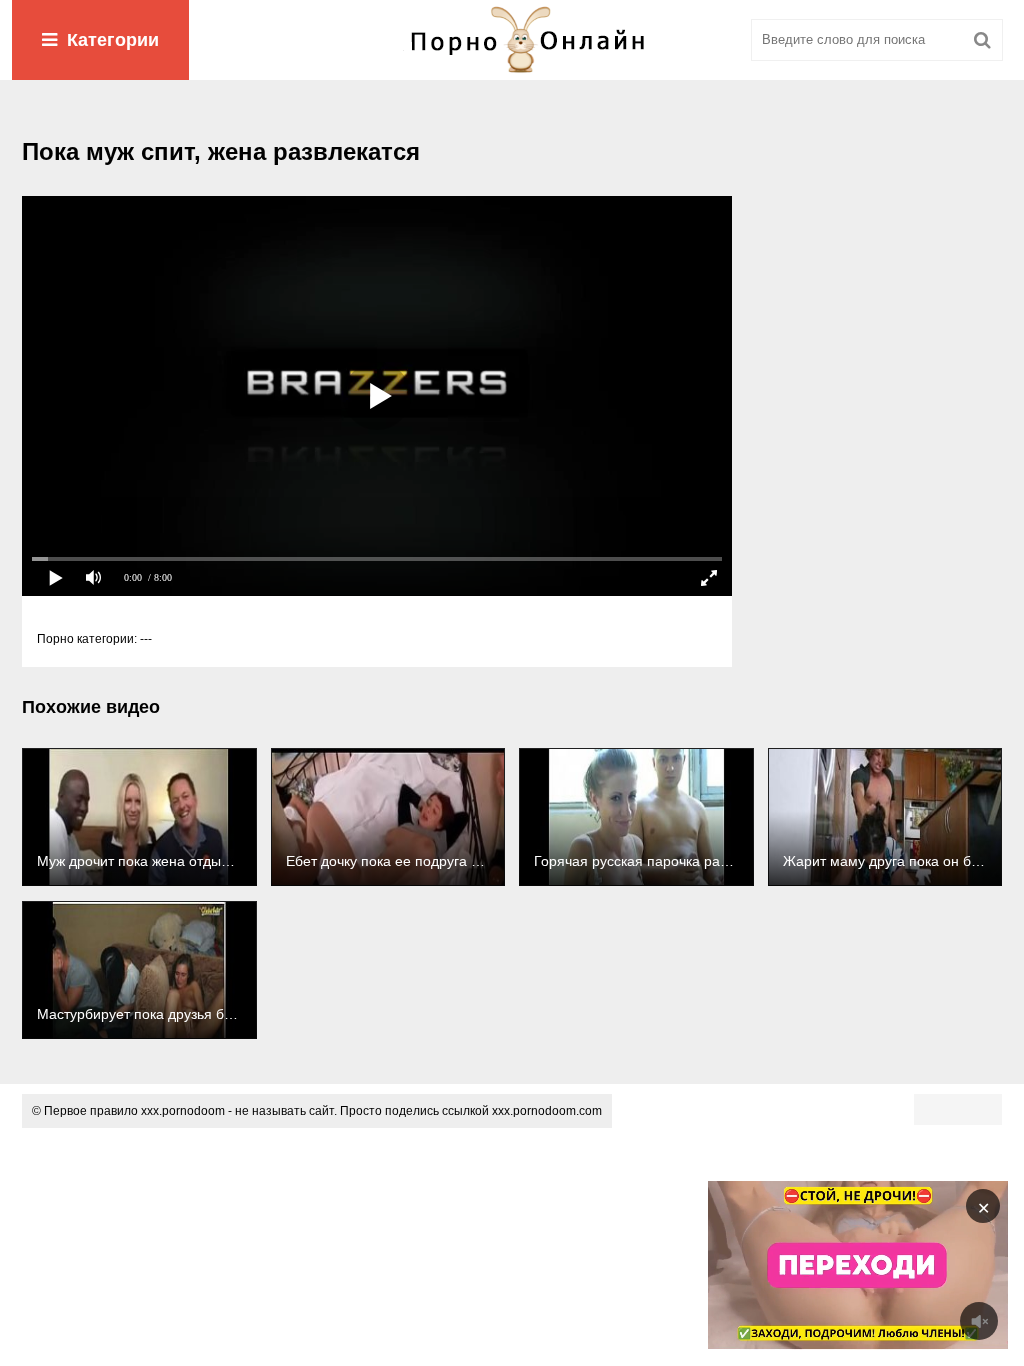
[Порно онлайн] (512, 40)
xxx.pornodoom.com (547, 1111)
